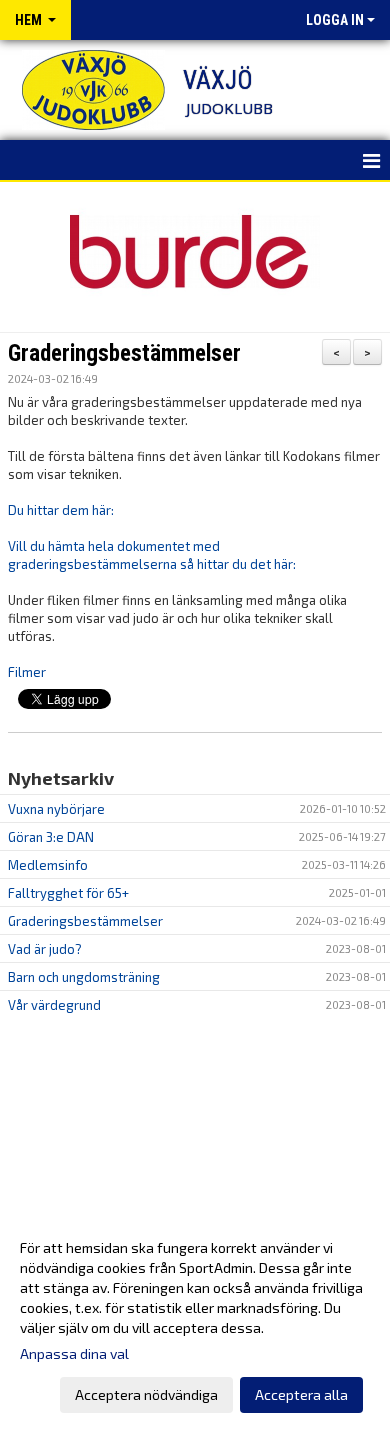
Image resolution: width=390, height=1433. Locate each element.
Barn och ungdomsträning (84, 977)
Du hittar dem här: (61, 510)
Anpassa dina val (74, 1353)
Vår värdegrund (54, 1005)
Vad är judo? (45, 949)
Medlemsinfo (48, 865)
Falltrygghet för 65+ (68, 893)
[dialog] (195, 1320)
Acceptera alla (301, 1394)
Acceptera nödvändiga (146, 1394)
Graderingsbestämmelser (124, 353)
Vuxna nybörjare (56, 809)
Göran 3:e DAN (51, 837)
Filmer (27, 672)
